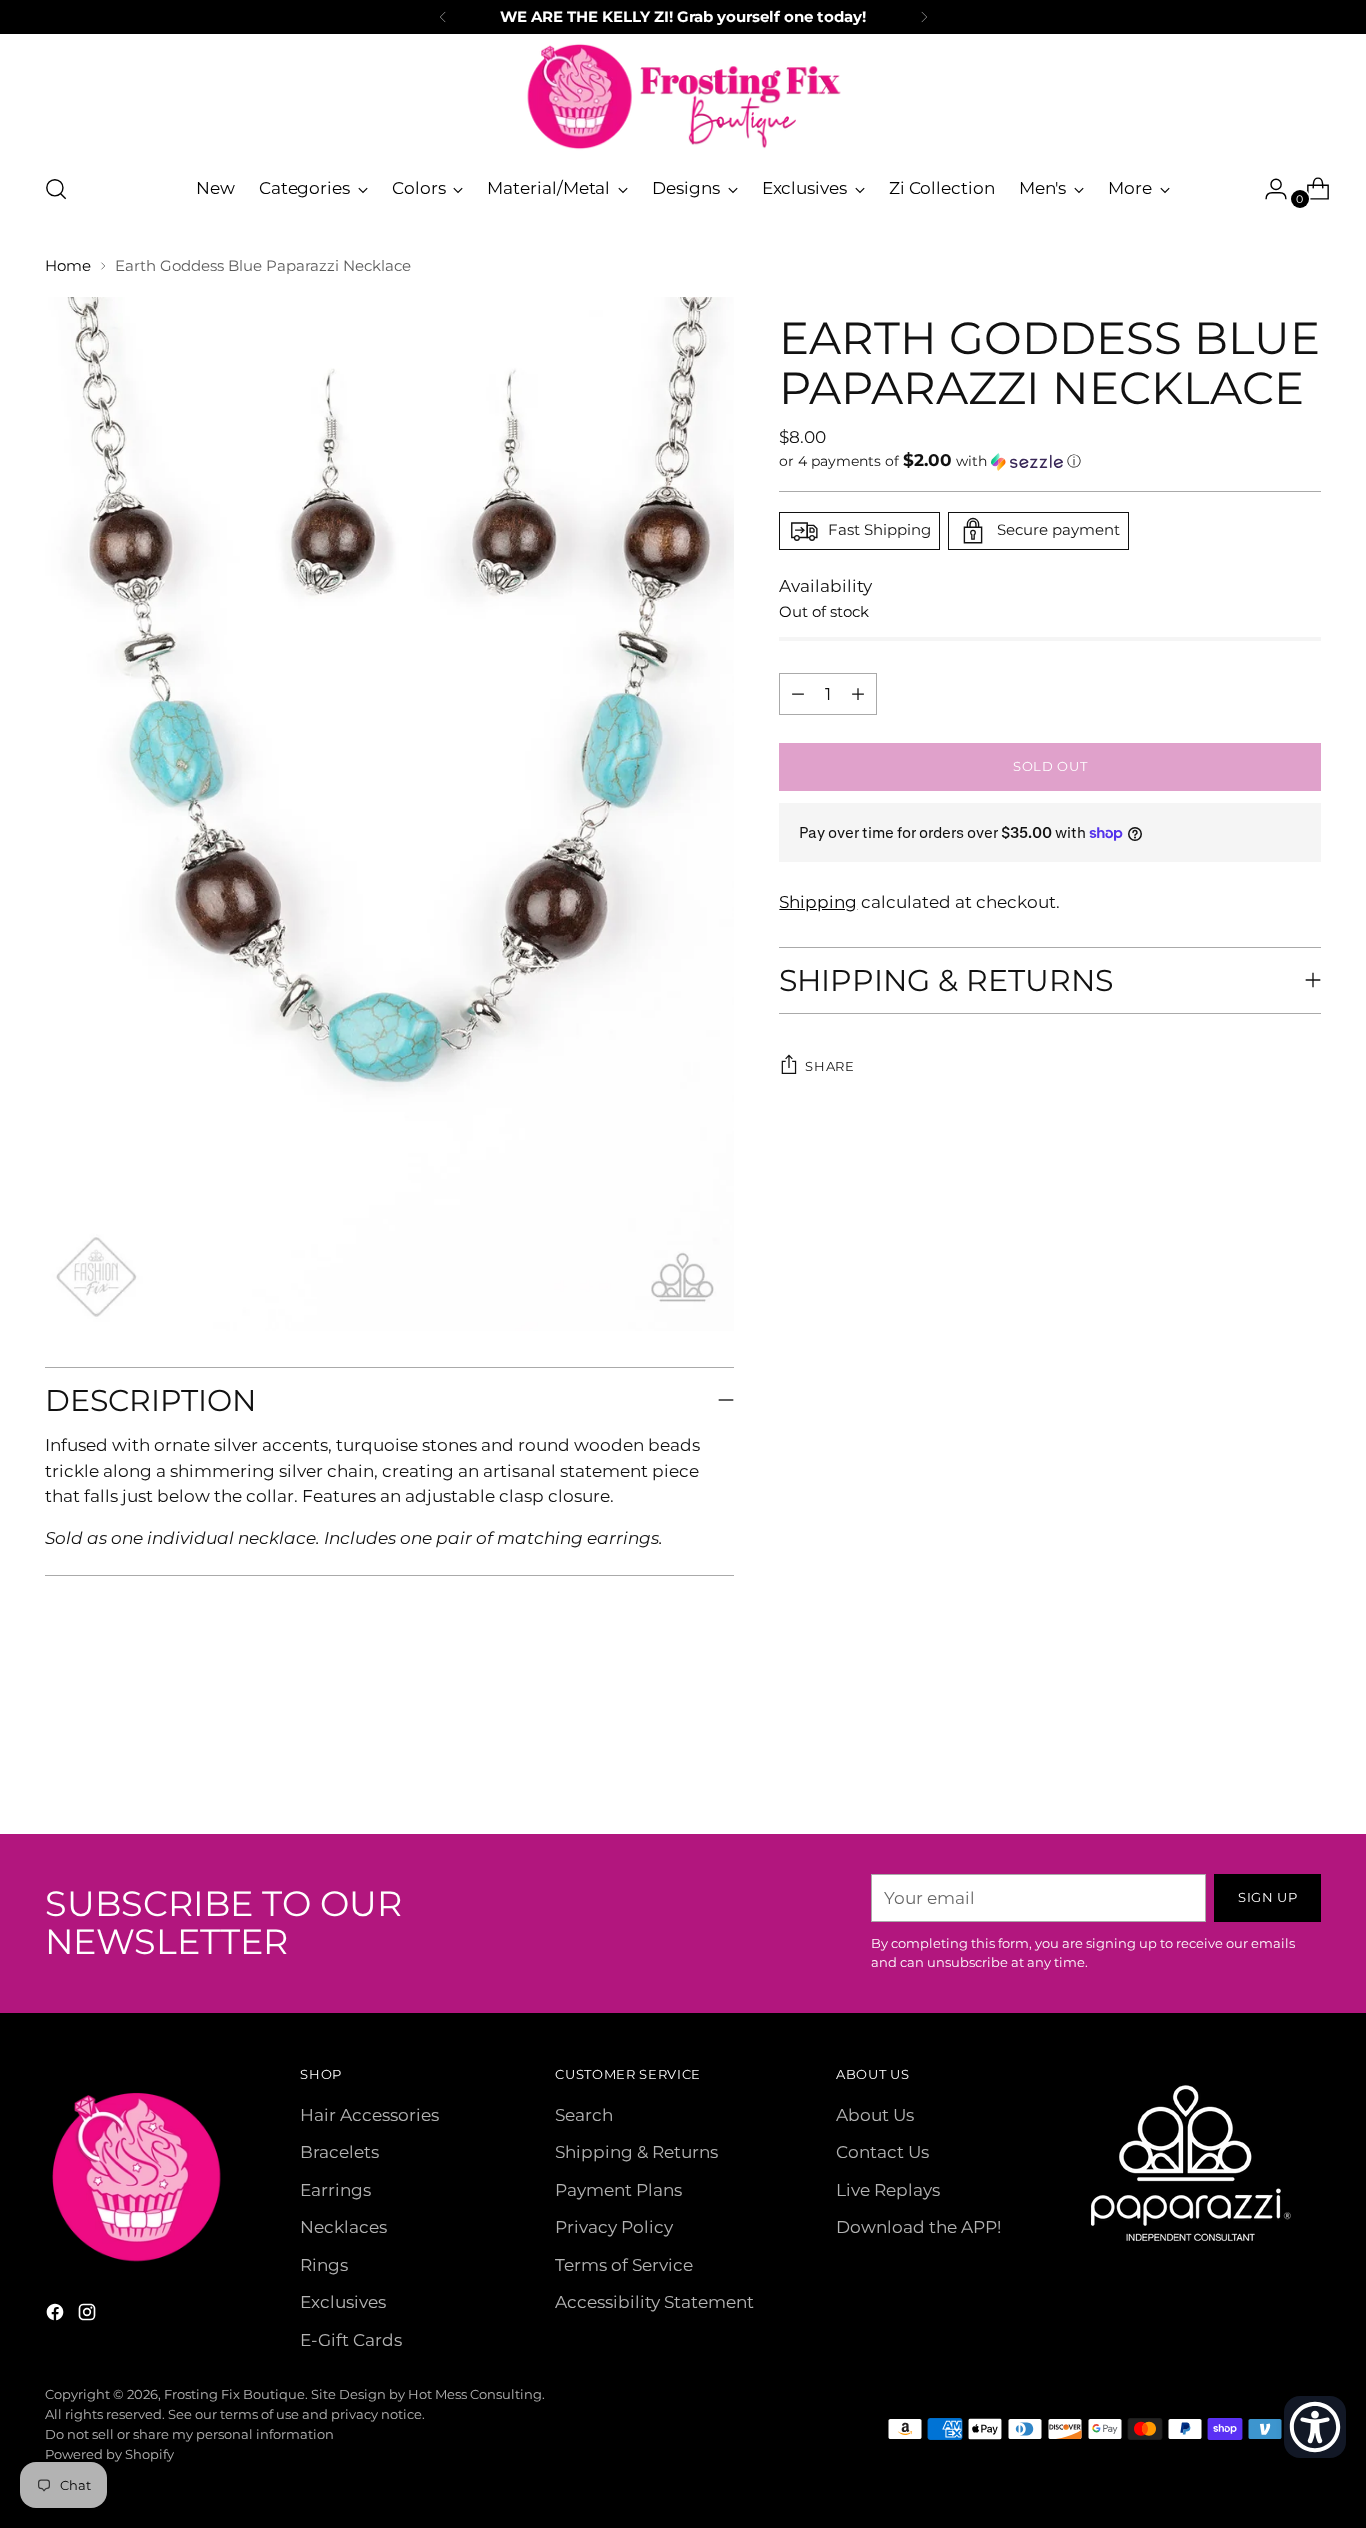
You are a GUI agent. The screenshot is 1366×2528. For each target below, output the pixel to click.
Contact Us (882, 2152)
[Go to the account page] (1268, 189)
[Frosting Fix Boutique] (683, 96)
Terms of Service (624, 2265)
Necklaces (343, 2227)
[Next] (924, 17)
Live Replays (888, 2190)
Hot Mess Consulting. (476, 2394)
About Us (875, 2115)
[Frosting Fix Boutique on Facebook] (57, 2316)
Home (68, 265)
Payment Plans (618, 2190)
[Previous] (443, 17)
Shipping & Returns (636, 2152)
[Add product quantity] (798, 694)
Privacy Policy (614, 2227)
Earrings (335, 2190)
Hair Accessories (369, 2115)
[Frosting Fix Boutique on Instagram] (89, 2316)
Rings (324, 2265)
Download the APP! (918, 2227)
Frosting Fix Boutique (234, 2394)
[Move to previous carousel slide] (1258, 1766)
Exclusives (343, 2302)
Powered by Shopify (109, 2454)
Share (829, 1066)
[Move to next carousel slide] (1304, 1765)
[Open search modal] (56, 189)
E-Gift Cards (351, 2340)
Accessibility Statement (654, 2302)
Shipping (818, 902)
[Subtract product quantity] (858, 694)
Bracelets (339, 2152)
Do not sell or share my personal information (189, 2434)
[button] (1050, 461)
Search (584, 2115)
